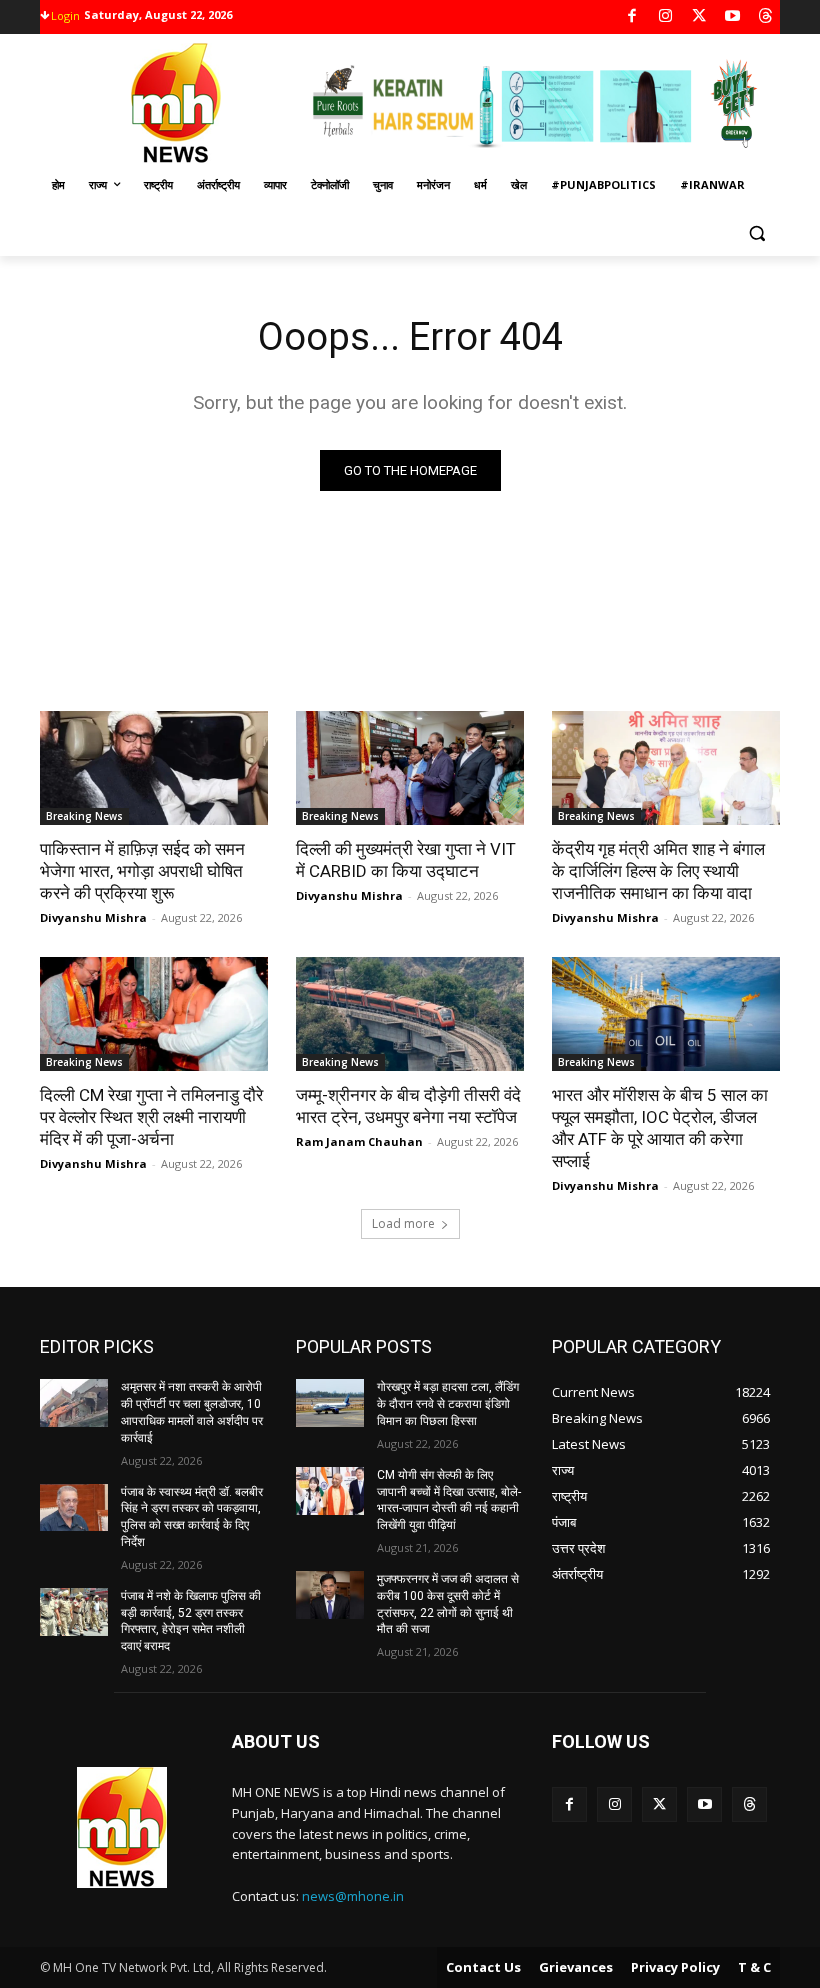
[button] (756, 233)
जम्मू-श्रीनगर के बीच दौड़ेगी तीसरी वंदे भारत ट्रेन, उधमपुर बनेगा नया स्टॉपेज (408, 1106)
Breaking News (84, 816)
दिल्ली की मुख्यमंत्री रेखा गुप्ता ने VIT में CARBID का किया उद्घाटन (406, 860)
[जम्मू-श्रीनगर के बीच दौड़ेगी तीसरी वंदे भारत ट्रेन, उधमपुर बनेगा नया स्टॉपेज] (410, 1014)
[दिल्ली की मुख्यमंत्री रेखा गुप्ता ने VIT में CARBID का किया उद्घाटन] (410, 768)
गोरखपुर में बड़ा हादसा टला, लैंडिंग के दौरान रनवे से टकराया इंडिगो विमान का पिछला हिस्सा (448, 1404)
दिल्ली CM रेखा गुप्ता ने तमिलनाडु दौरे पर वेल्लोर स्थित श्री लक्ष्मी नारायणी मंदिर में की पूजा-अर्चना (151, 1117)
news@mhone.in (353, 1896)
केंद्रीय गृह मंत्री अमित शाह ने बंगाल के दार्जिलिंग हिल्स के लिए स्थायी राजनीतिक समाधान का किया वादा (658, 871)
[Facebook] (632, 17)
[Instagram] (665, 17)
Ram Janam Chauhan (359, 1141)
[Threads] (766, 17)
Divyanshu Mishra (93, 917)
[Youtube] (732, 17)
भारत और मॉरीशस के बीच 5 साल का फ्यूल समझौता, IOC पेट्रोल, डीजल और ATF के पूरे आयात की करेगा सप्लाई (660, 1128)
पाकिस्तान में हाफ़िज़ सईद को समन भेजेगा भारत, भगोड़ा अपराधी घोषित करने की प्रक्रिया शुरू (142, 871)
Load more (403, 1223)
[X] (699, 17)
